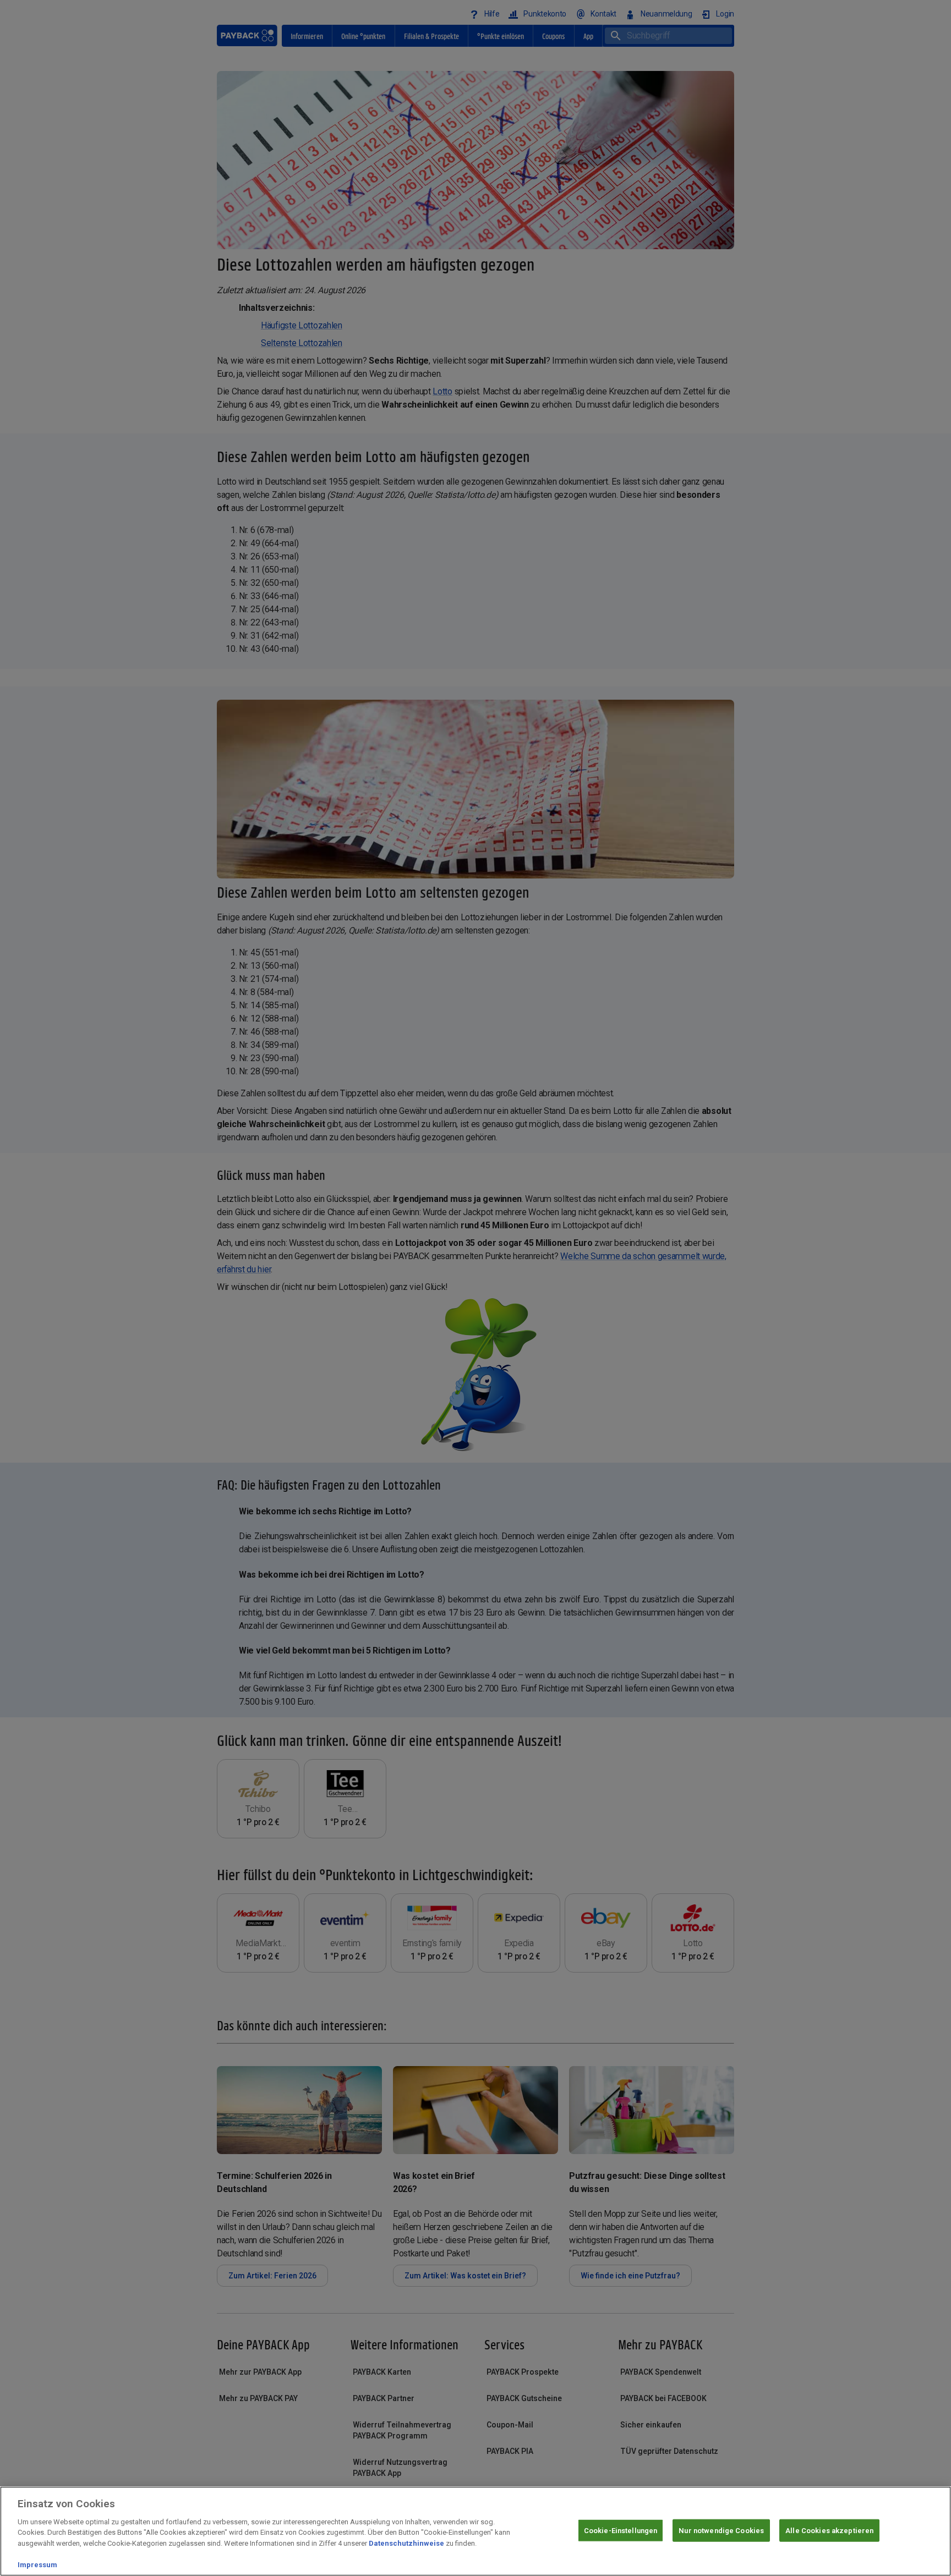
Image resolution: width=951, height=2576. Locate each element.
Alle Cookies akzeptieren (829, 2530)
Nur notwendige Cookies (721, 2530)
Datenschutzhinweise (406, 2543)
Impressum (37, 2565)
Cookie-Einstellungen (621, 2530)
